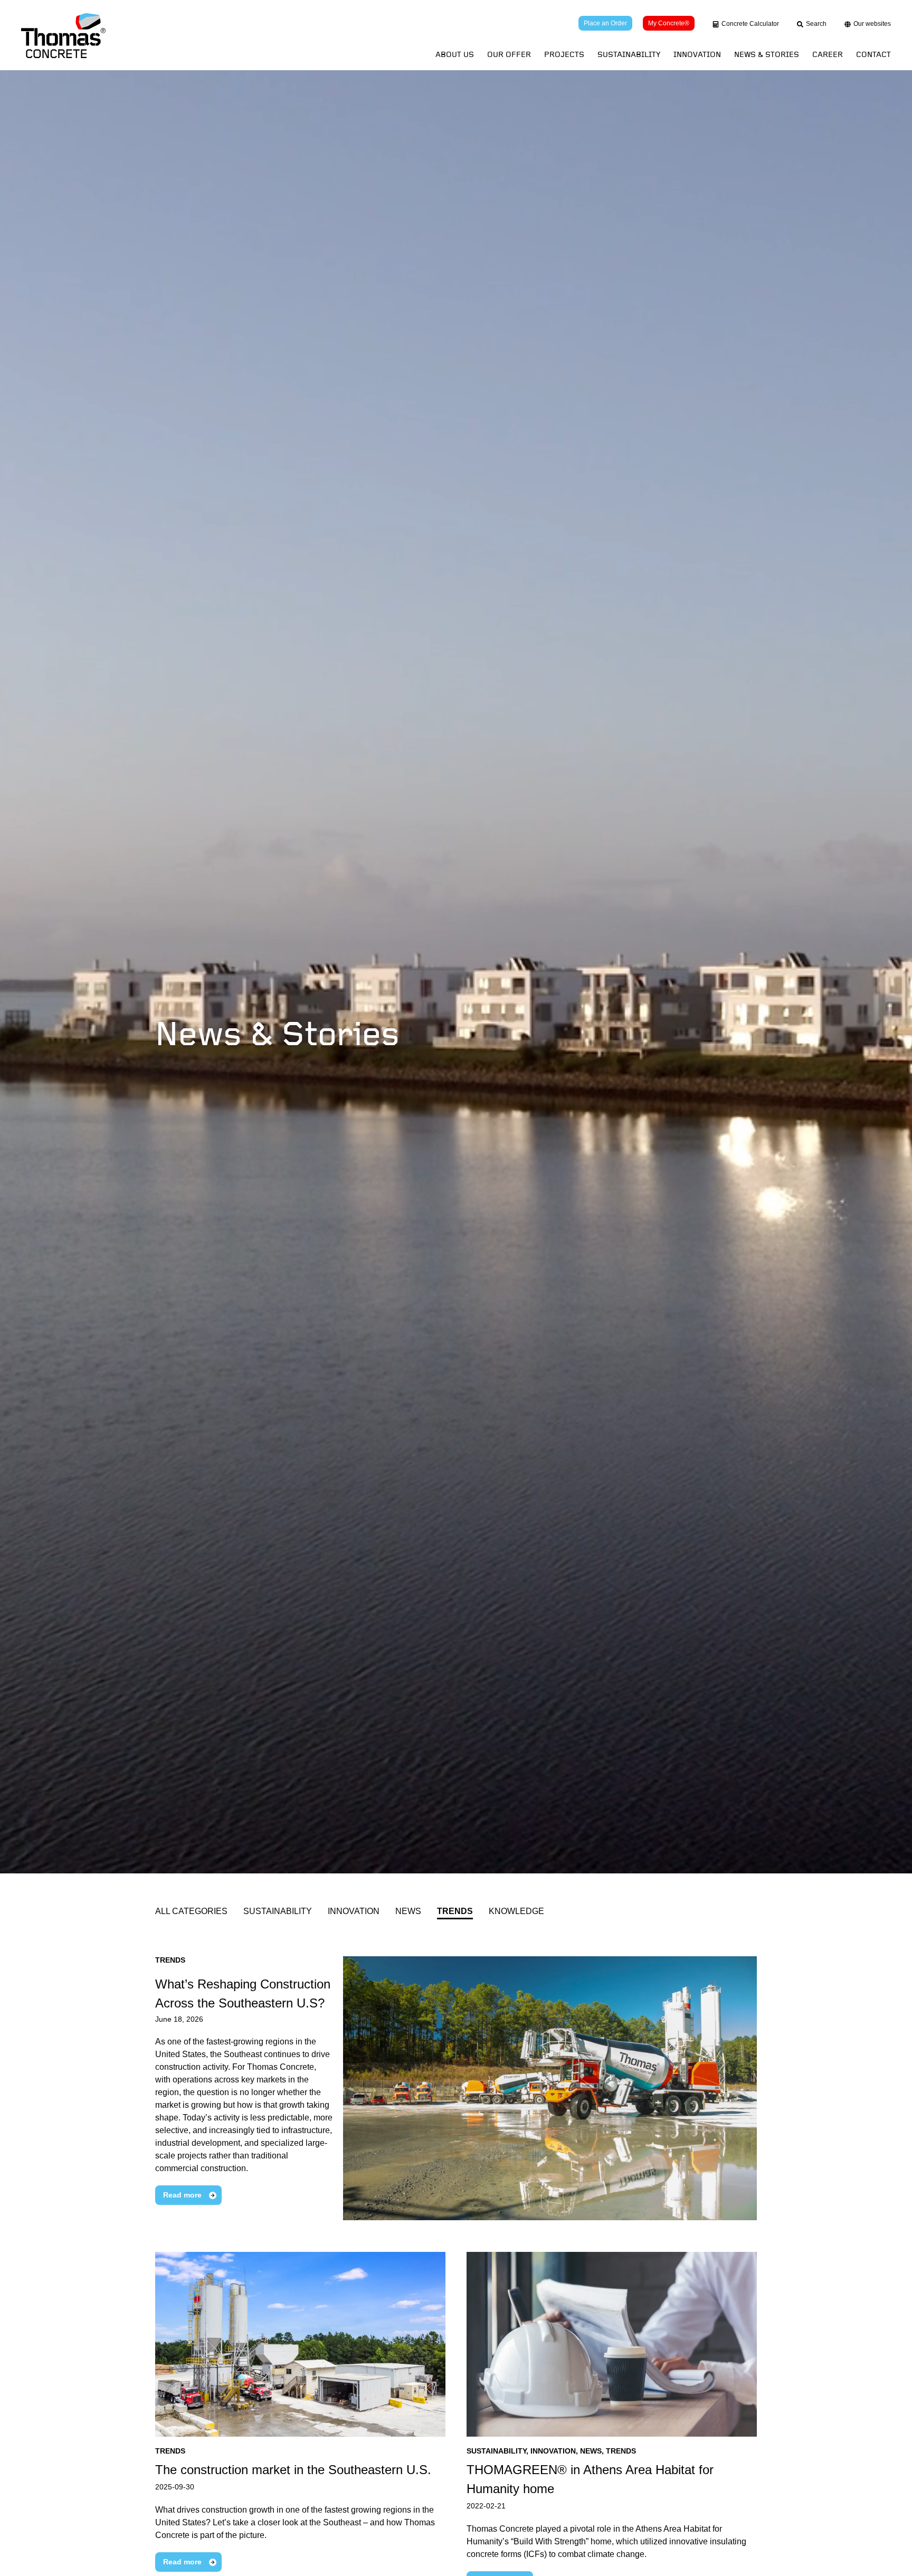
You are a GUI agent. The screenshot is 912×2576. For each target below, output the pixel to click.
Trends (455, 1911)
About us (455, 55)
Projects (564, 55)
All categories (191, 1911)
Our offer (509, 55)
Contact (873, 55)
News (408, 1911)
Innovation (697, 55)
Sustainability (629, 55)
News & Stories (767, 55)
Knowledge (516, 1911)
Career (828, 55)
